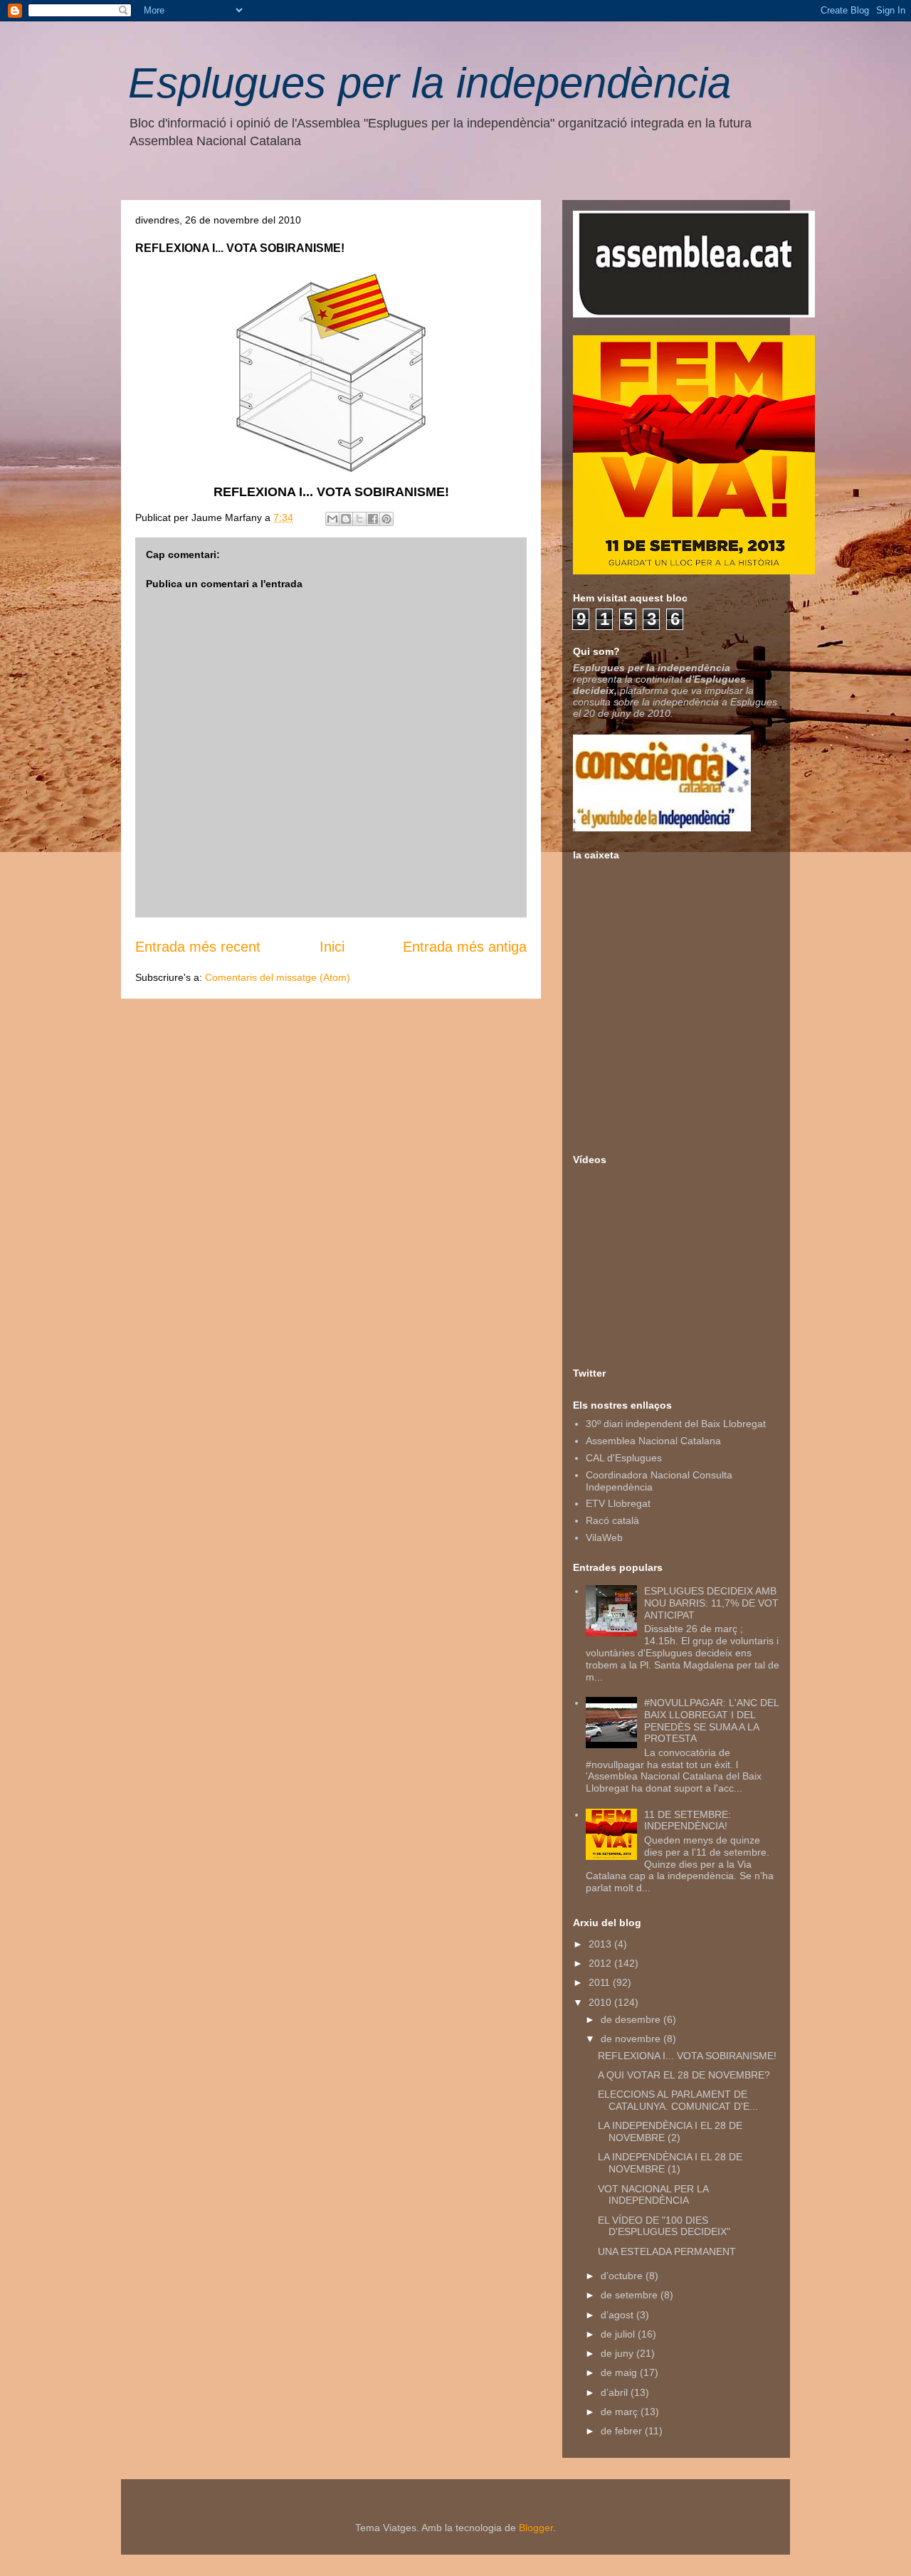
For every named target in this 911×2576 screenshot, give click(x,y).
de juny (618, 2353)
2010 (601, 2002)
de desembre (632, 2019)
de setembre (631, 2295)
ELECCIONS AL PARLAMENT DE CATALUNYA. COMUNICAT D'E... (678, 2100)
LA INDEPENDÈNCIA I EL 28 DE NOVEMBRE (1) (670, 2163)
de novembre (632, 2039)
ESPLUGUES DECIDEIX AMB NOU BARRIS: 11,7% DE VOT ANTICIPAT (711, 1603)
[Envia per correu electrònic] (332, 519)
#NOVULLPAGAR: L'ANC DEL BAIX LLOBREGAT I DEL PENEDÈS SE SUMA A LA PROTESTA (711, 1720)
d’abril (616, 2392)
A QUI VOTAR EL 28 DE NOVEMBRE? (684, 2075)
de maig (620, 2372)
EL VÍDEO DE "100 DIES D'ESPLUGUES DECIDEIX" (664, 2226)
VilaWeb (604, 1537)
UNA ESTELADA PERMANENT (667, 2251)
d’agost (618, 2315)
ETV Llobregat (618, 1503)
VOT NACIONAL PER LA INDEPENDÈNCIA (653, 2195)
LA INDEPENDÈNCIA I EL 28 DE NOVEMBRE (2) (670, 2131)
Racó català (612, 1520)
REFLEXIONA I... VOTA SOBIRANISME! (687, 2056)
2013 (601, 1944)
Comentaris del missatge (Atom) (278, 977)
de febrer (623, 2431)
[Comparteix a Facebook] (373, 519)
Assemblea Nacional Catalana (653, 1441)
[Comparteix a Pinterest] (386, 519)
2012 (601, 1963)
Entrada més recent (198, 947)
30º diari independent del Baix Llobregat (676, 1424)
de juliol (619, 2334)
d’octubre (623, 2276)
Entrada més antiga (465, 947)
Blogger (536, 2528)
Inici (332, 947)
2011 (601, 1982)
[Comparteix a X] (359, 519)
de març (621, 2412)
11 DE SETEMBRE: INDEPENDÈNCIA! (688, 1820)
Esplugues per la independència (430, 83)
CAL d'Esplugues (624, 1458)
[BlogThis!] (346, 519)
